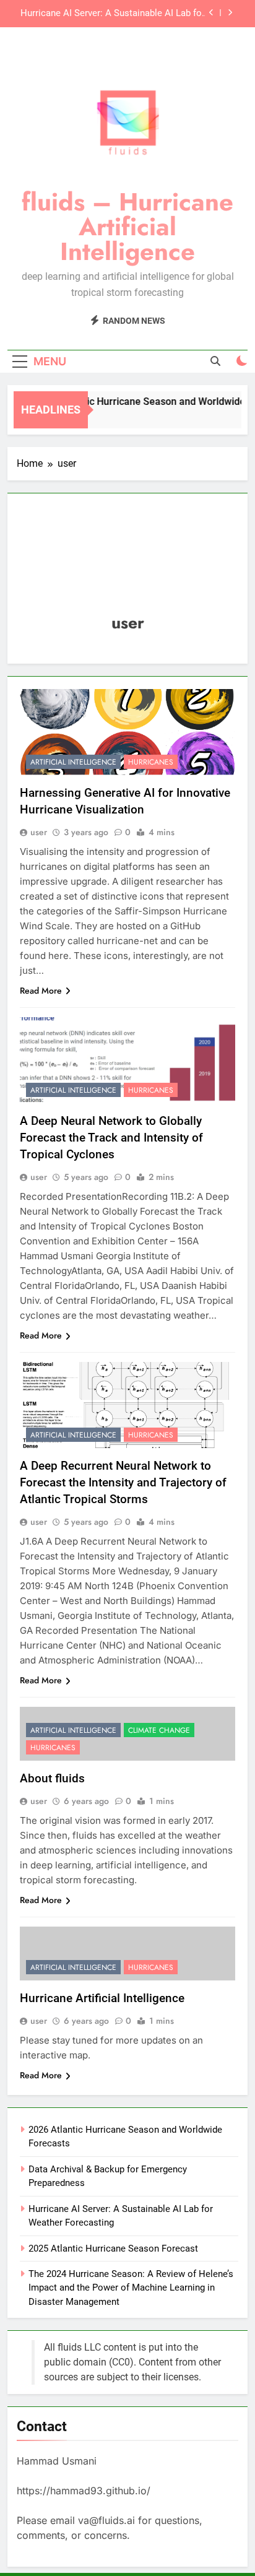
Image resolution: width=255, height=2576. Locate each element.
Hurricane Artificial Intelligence (102, 1998)
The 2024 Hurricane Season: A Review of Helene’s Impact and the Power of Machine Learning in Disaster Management (131, 2288)
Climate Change (159, 1730)
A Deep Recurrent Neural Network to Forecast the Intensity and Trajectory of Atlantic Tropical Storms (123, 1482)
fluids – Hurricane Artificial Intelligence (127, 227)
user (39, 832)
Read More (41, 991)
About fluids (52, 1778)
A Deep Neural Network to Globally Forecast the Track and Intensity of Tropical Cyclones (111, 1138)
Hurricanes (151, 762)
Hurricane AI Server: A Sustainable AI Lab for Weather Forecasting (113, 14)
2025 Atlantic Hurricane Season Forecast (113, 2249)
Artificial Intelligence (73, 762)
